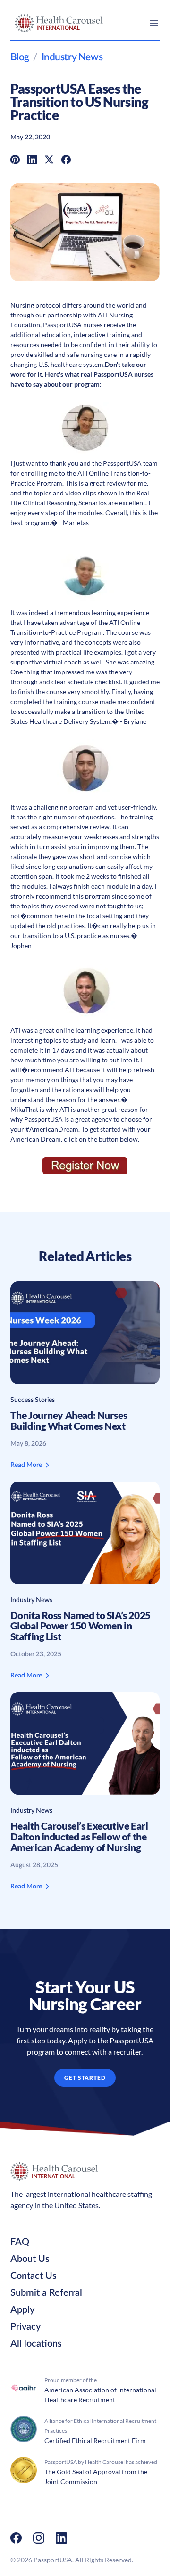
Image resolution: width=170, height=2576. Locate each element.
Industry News (72, 57)
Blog (20, 57)
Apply (22, 2310)
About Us (30, 2259)
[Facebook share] (66, 159)
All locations (36, 2344)
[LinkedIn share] (32, 159)
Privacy (25, 2327)
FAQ (20, 2242)
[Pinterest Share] (15, 159)
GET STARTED (85, 2078)
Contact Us (34, 2276)
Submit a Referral (46, 2293)
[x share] (49, 159)
